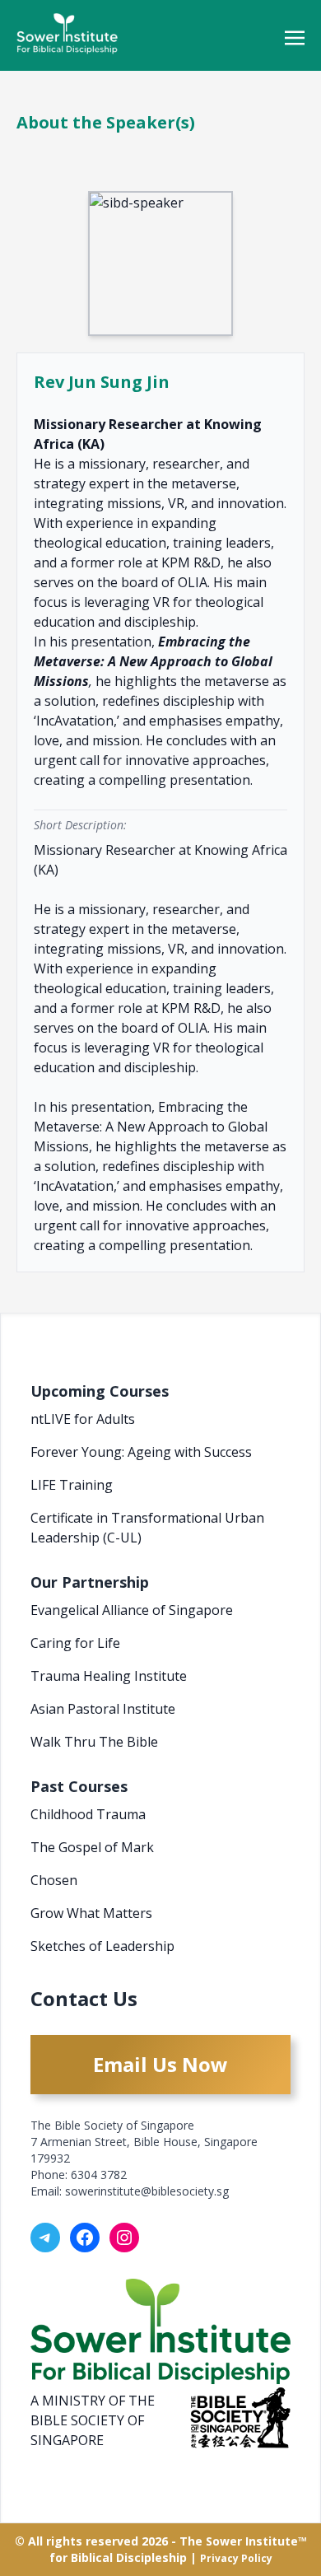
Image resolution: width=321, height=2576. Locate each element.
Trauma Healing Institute (109, 1676)
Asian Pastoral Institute (103, 1709)
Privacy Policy (236, 2558)
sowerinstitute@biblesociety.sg (147, 2191)
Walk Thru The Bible (94, 1742)
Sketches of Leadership (102, 1946)
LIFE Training (72, 1485)
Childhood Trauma (88, 1814)
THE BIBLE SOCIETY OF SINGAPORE (93, 2420)
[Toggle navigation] (295, 36)
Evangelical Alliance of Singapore (132, 1610)
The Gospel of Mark (92, 1847)
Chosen (54, 1880)
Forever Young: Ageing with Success (141, 1452)
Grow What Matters (91, 1913)
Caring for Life (75, 1643)
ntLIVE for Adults (83, 1419)
